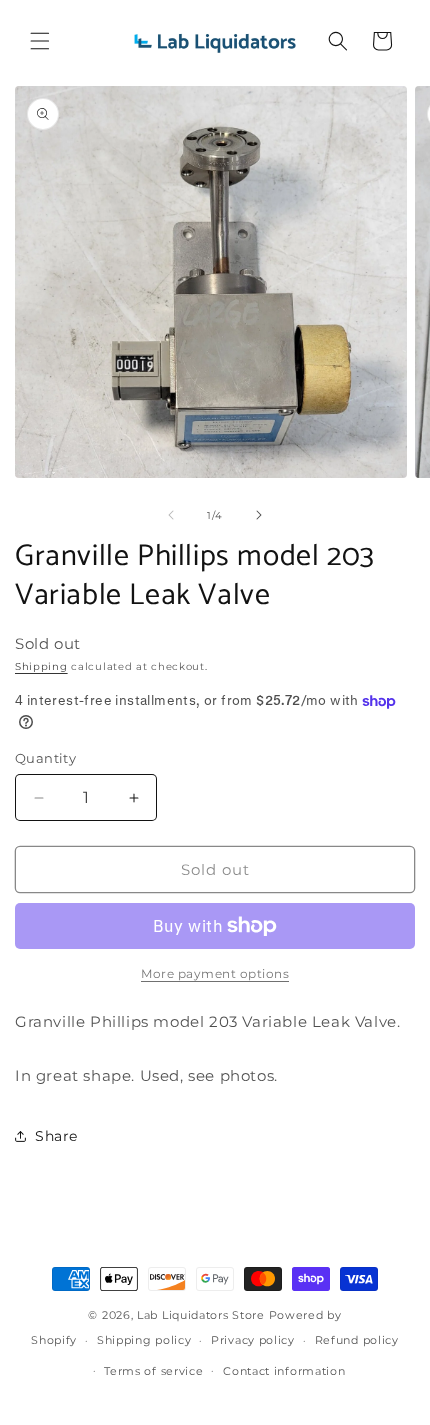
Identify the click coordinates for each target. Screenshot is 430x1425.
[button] (40, 41)
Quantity (45, 758)
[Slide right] (259, 515)
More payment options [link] (215, 973)
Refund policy (357, 1340)
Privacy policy (253, 1340)
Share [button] (56, 1136)
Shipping (41, 666)
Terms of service (153, 1371)
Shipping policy (144, 1340)
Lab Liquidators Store (201, 1315)
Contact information (284, 1371)
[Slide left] (171, 515)
